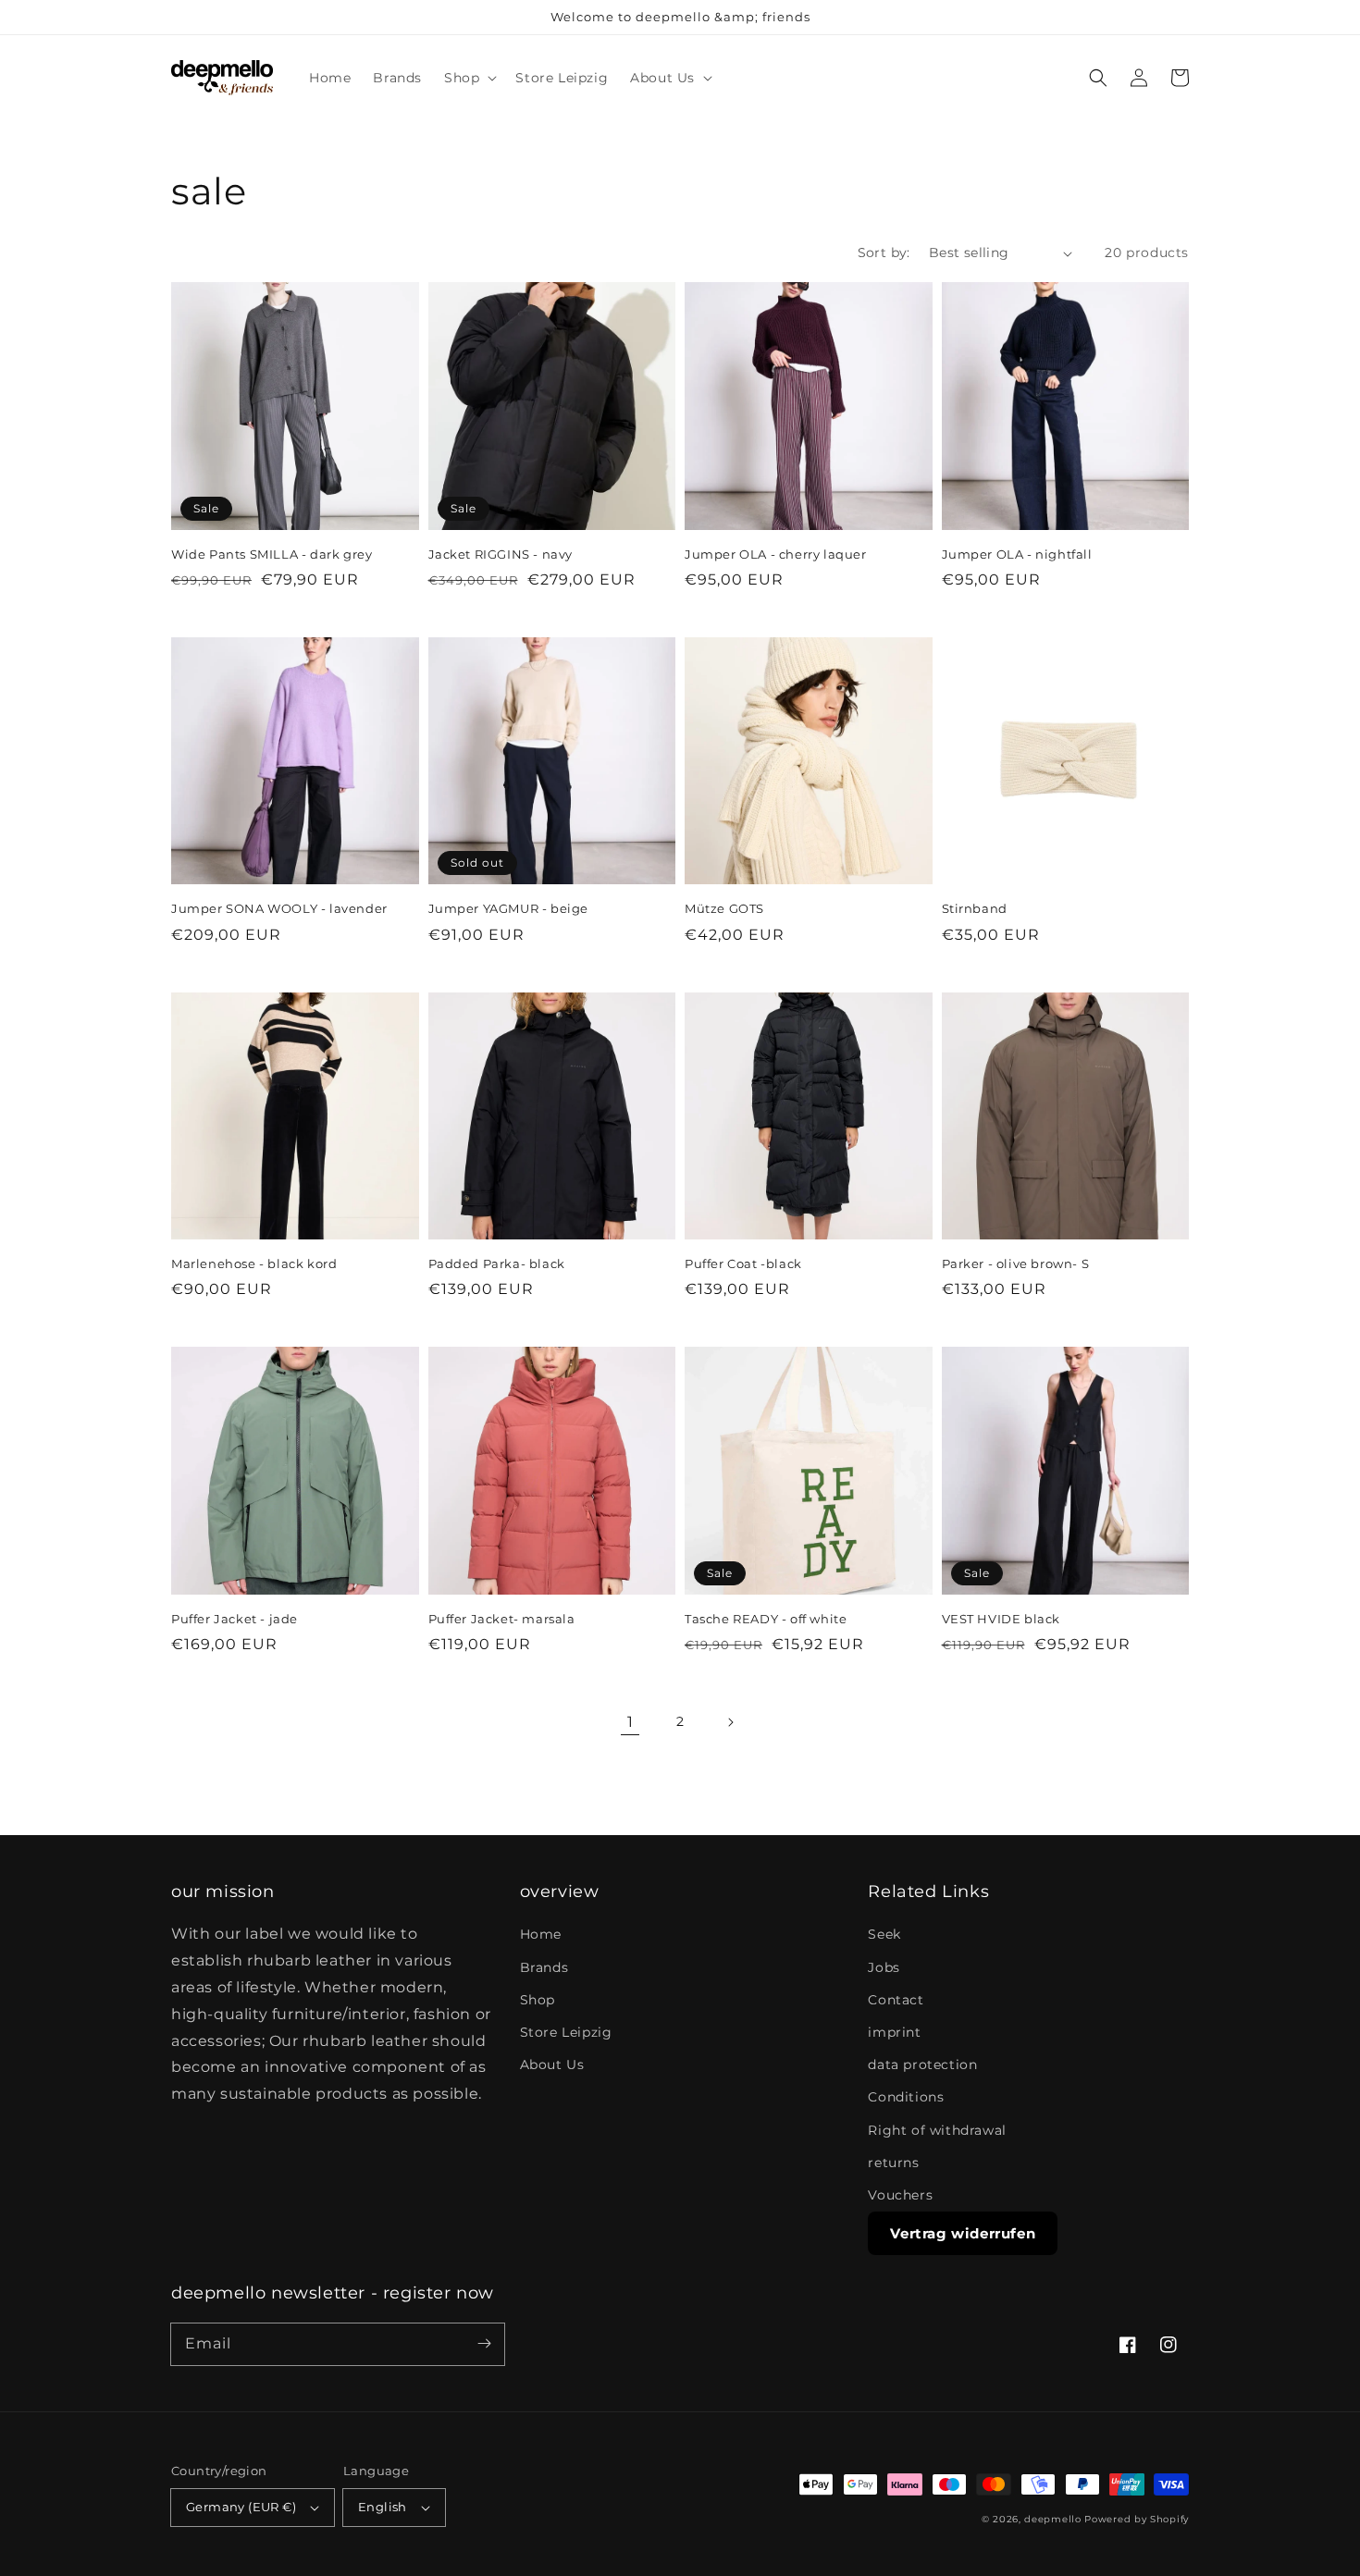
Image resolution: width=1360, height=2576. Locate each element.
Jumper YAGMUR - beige (509, 908)
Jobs (884, 1967)
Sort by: (884, 253)
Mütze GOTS (724, 908)
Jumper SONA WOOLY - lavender (279, 908)
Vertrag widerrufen (963, 2233)
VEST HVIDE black (1001, 1619)
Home (541, 1934)
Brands (544, 1967)
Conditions (906, 2097)
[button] (469, 78)
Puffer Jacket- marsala (502, 1619)
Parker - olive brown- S (1016, 1263)
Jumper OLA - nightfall (1017, 554)
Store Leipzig (566, 2032)
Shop (538, 2000)
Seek (884, 1934)
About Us (552, 2064)
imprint (894, 2032)
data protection (922, 2064)
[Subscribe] (484, 2344)
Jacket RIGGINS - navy (501, 554)
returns (893, 2163)
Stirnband (975, 908)
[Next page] (730, 1722)
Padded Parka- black (497, 1263)
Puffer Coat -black (743, 1263)
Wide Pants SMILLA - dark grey (272, 554)
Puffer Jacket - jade (235, 1619)
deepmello (1052, 2519)
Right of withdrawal (937, 2130)
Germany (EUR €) (241, 2507)
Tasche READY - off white (766, 1619)
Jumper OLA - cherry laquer (776, 554)
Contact (896, 2000)
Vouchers (900, 2195)
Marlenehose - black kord (254, 1263)
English (383, 2507)
